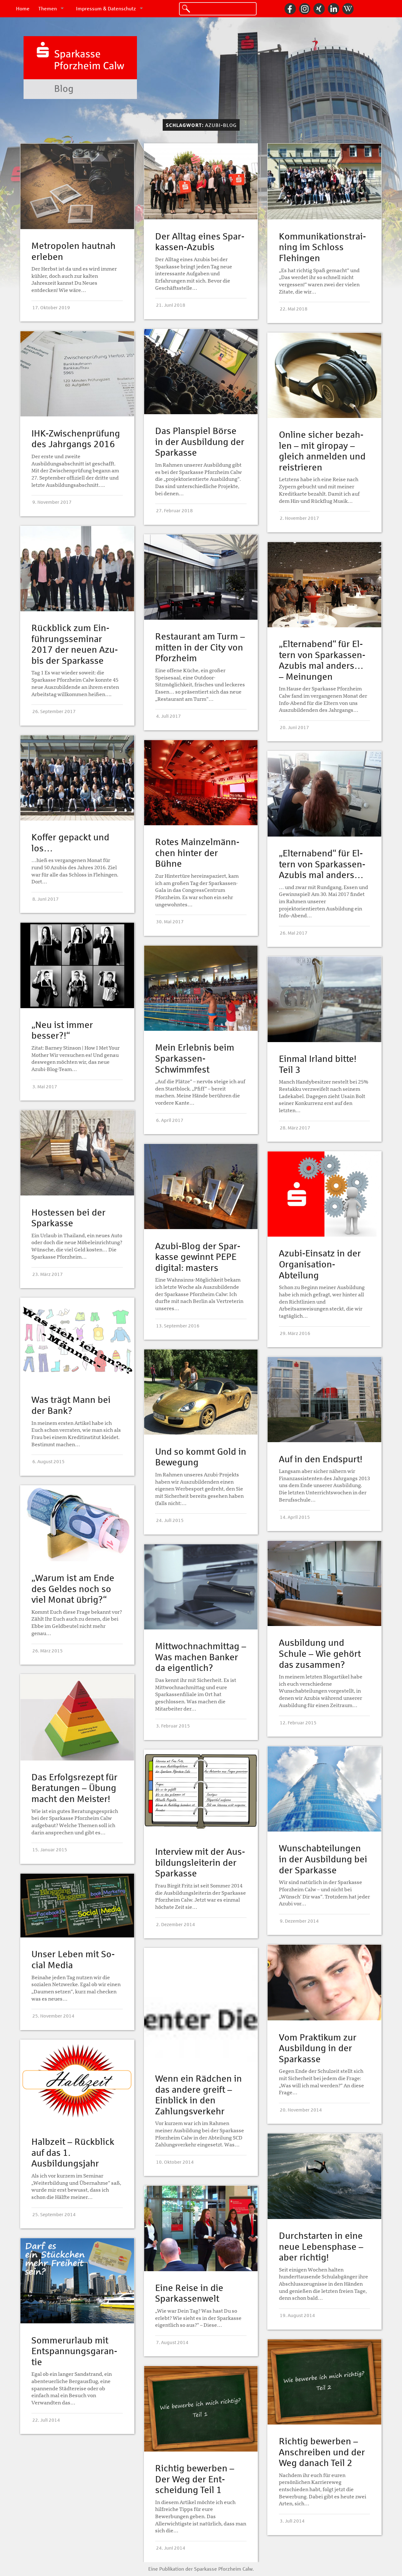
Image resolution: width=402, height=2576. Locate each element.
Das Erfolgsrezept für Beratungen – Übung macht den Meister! (74, 1788)
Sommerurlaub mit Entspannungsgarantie (74, 2351)
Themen (48, 9)
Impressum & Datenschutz (106, 9)
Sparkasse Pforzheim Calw (223, 2569)
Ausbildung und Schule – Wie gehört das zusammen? (320, 1654)
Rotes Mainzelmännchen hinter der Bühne (197, 853)
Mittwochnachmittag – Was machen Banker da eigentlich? (201, 1657)
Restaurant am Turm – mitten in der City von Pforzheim (200, 647)
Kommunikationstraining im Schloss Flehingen (322, 247)
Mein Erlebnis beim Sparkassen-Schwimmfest (195, 1058)
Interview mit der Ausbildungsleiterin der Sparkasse (200, 1863)
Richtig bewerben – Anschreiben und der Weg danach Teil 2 (322, 2452)
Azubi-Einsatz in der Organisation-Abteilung (320, 1264)
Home (23, 9)
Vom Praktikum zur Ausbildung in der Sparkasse (318, 2048)
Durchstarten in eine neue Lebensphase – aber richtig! (321, 2247)
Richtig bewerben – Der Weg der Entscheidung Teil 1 (195, 2479)
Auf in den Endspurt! (321, 1459)
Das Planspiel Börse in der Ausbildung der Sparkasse (200, 442)
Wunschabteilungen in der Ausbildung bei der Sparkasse (323, 1859)
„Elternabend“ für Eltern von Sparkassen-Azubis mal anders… (322, 864)
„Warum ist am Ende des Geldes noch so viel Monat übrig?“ (73, 1589)
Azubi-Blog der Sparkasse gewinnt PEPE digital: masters (198, 1257)
